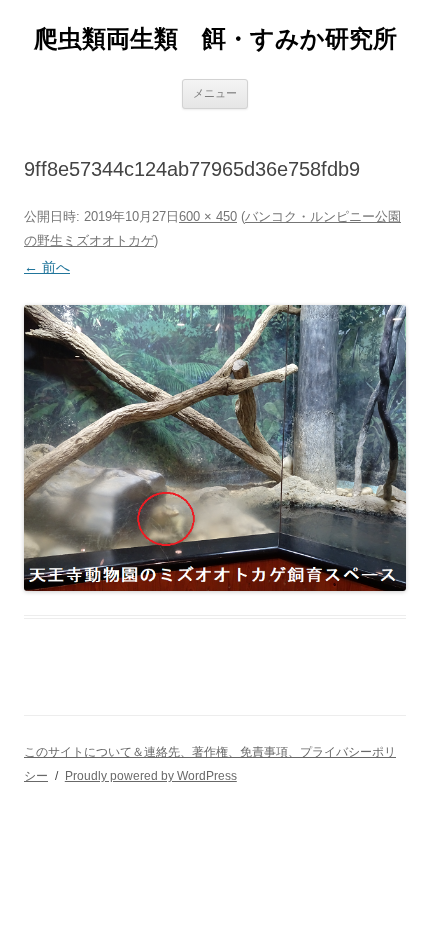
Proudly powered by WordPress (151, 776)
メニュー (215, 93)
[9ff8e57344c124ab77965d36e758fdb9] (215, 448)
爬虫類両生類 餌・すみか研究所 (215, 38)
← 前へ (47, 267)
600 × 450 (208, 216)
